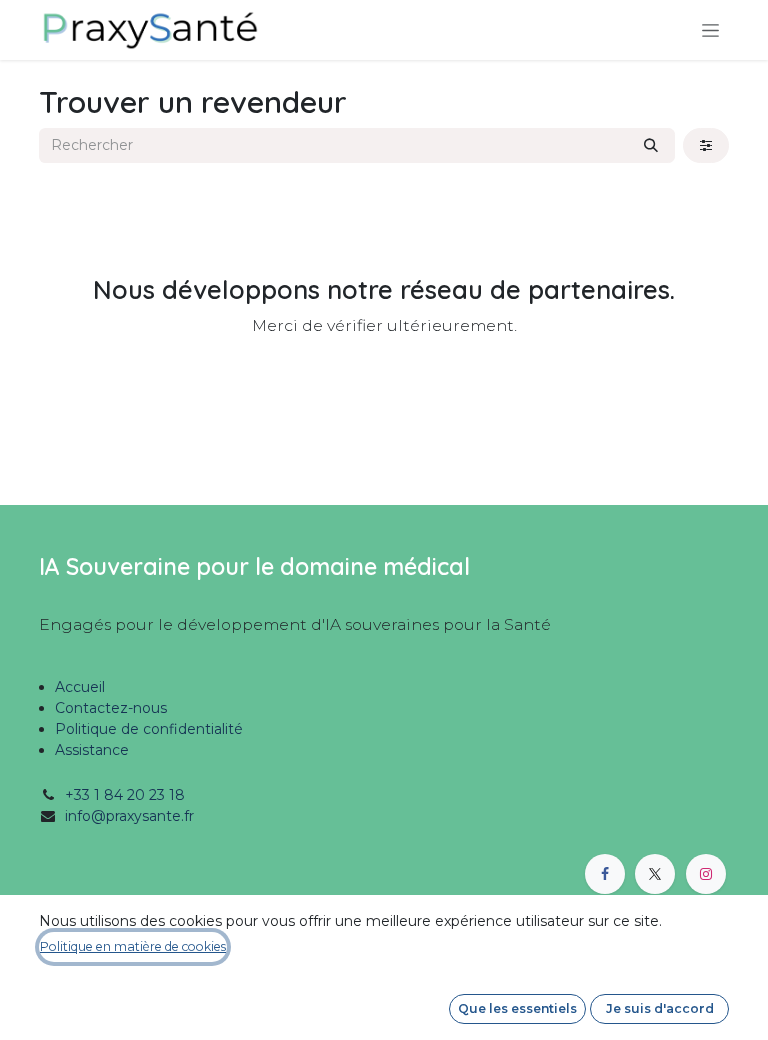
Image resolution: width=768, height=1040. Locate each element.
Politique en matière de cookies (133, 946)
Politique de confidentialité (149, 729)
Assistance (92, 750)
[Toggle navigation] (710, 30)
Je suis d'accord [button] (660, 1008)
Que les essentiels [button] (517, 1008)
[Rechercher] (651, 145)
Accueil (80, 687)
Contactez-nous (111, 708)
